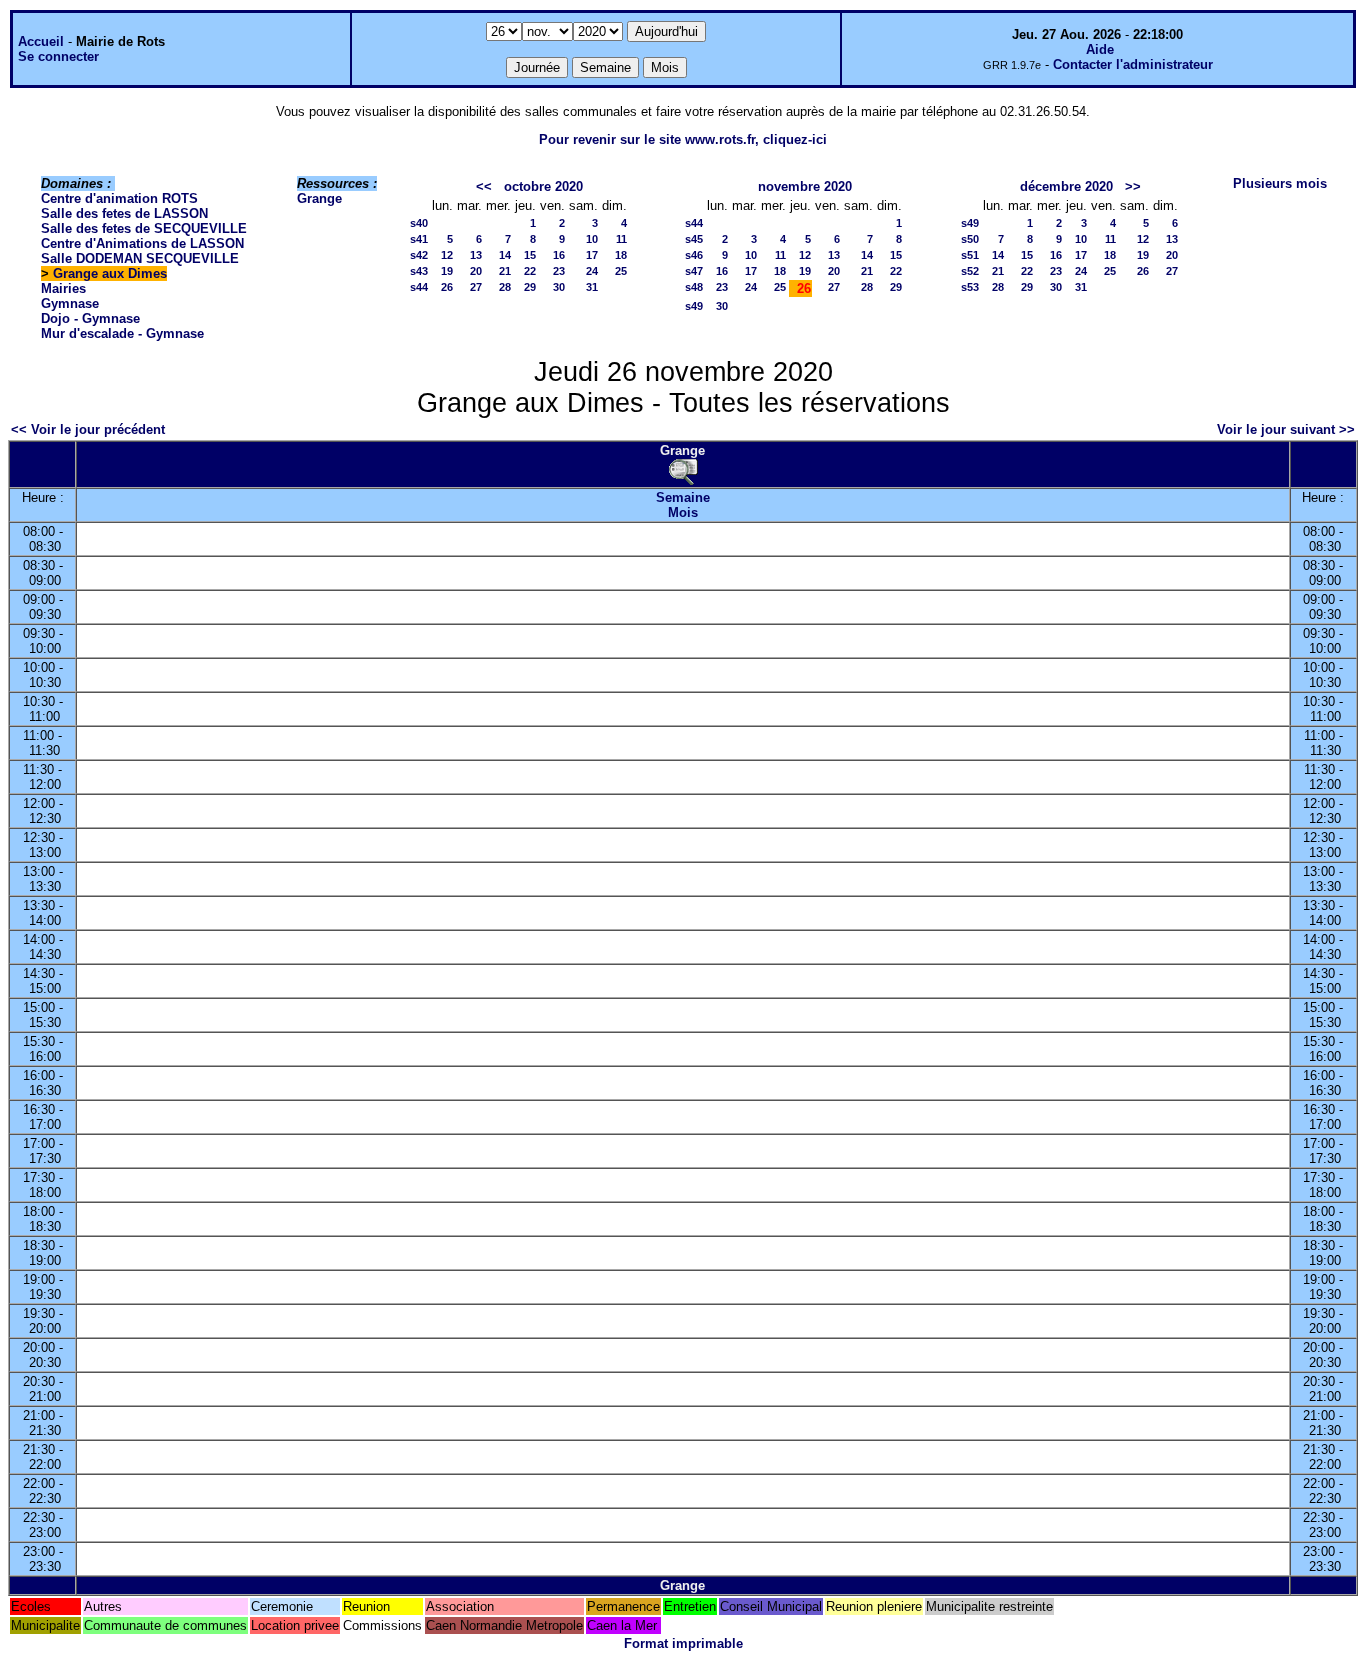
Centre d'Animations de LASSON (142, 243)
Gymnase (70, 303)
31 (592, 287)
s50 (970, 239)
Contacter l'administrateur (1133, 64)
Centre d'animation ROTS (119, 198)
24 (592, 271)
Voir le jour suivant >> (1286, 429)
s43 (419, 271)
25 (621, 271)
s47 (694, 271)
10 (592, 239)
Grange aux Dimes (110, 273)
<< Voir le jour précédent (88, 429)
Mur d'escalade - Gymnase (122, 333)
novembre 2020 (805, 186)
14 (505, 255)
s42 (419, 255)
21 (505, 271)
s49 (694, 306)
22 (530, 271)
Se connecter (58, 56)
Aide (1100, 49)
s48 (694, 287)
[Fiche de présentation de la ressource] (683, 471)
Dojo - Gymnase (90, 318)
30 (559, 287)
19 (447, 271)
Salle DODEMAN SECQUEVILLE (140, 258)
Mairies (63, 288)
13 (476, 255)
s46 (694, 255)
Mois (683, 512)
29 (530, 287)
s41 (419, 239)
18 (621, 255)
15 (530, 255)
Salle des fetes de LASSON (124, 213)
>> (1133, 186)
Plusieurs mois (1280, 183)
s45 (694, 239)
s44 (419, 287)
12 (447, 255)
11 (621, 239)
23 (559, 271)
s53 (970, 287)
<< (484, 186)
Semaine (683, 497)
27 (476, 287)
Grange (319, 198)
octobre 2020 (543, 186)
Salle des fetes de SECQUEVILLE (144, 228)
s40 (419, 223)
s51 (970, 255)
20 (476, 271)
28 (505, 287)
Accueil (41, 41)
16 (559, 255)
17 (592, 255)
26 (447, 287)
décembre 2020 (1066, 186)
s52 (970, 271)
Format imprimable (683, 1643)
